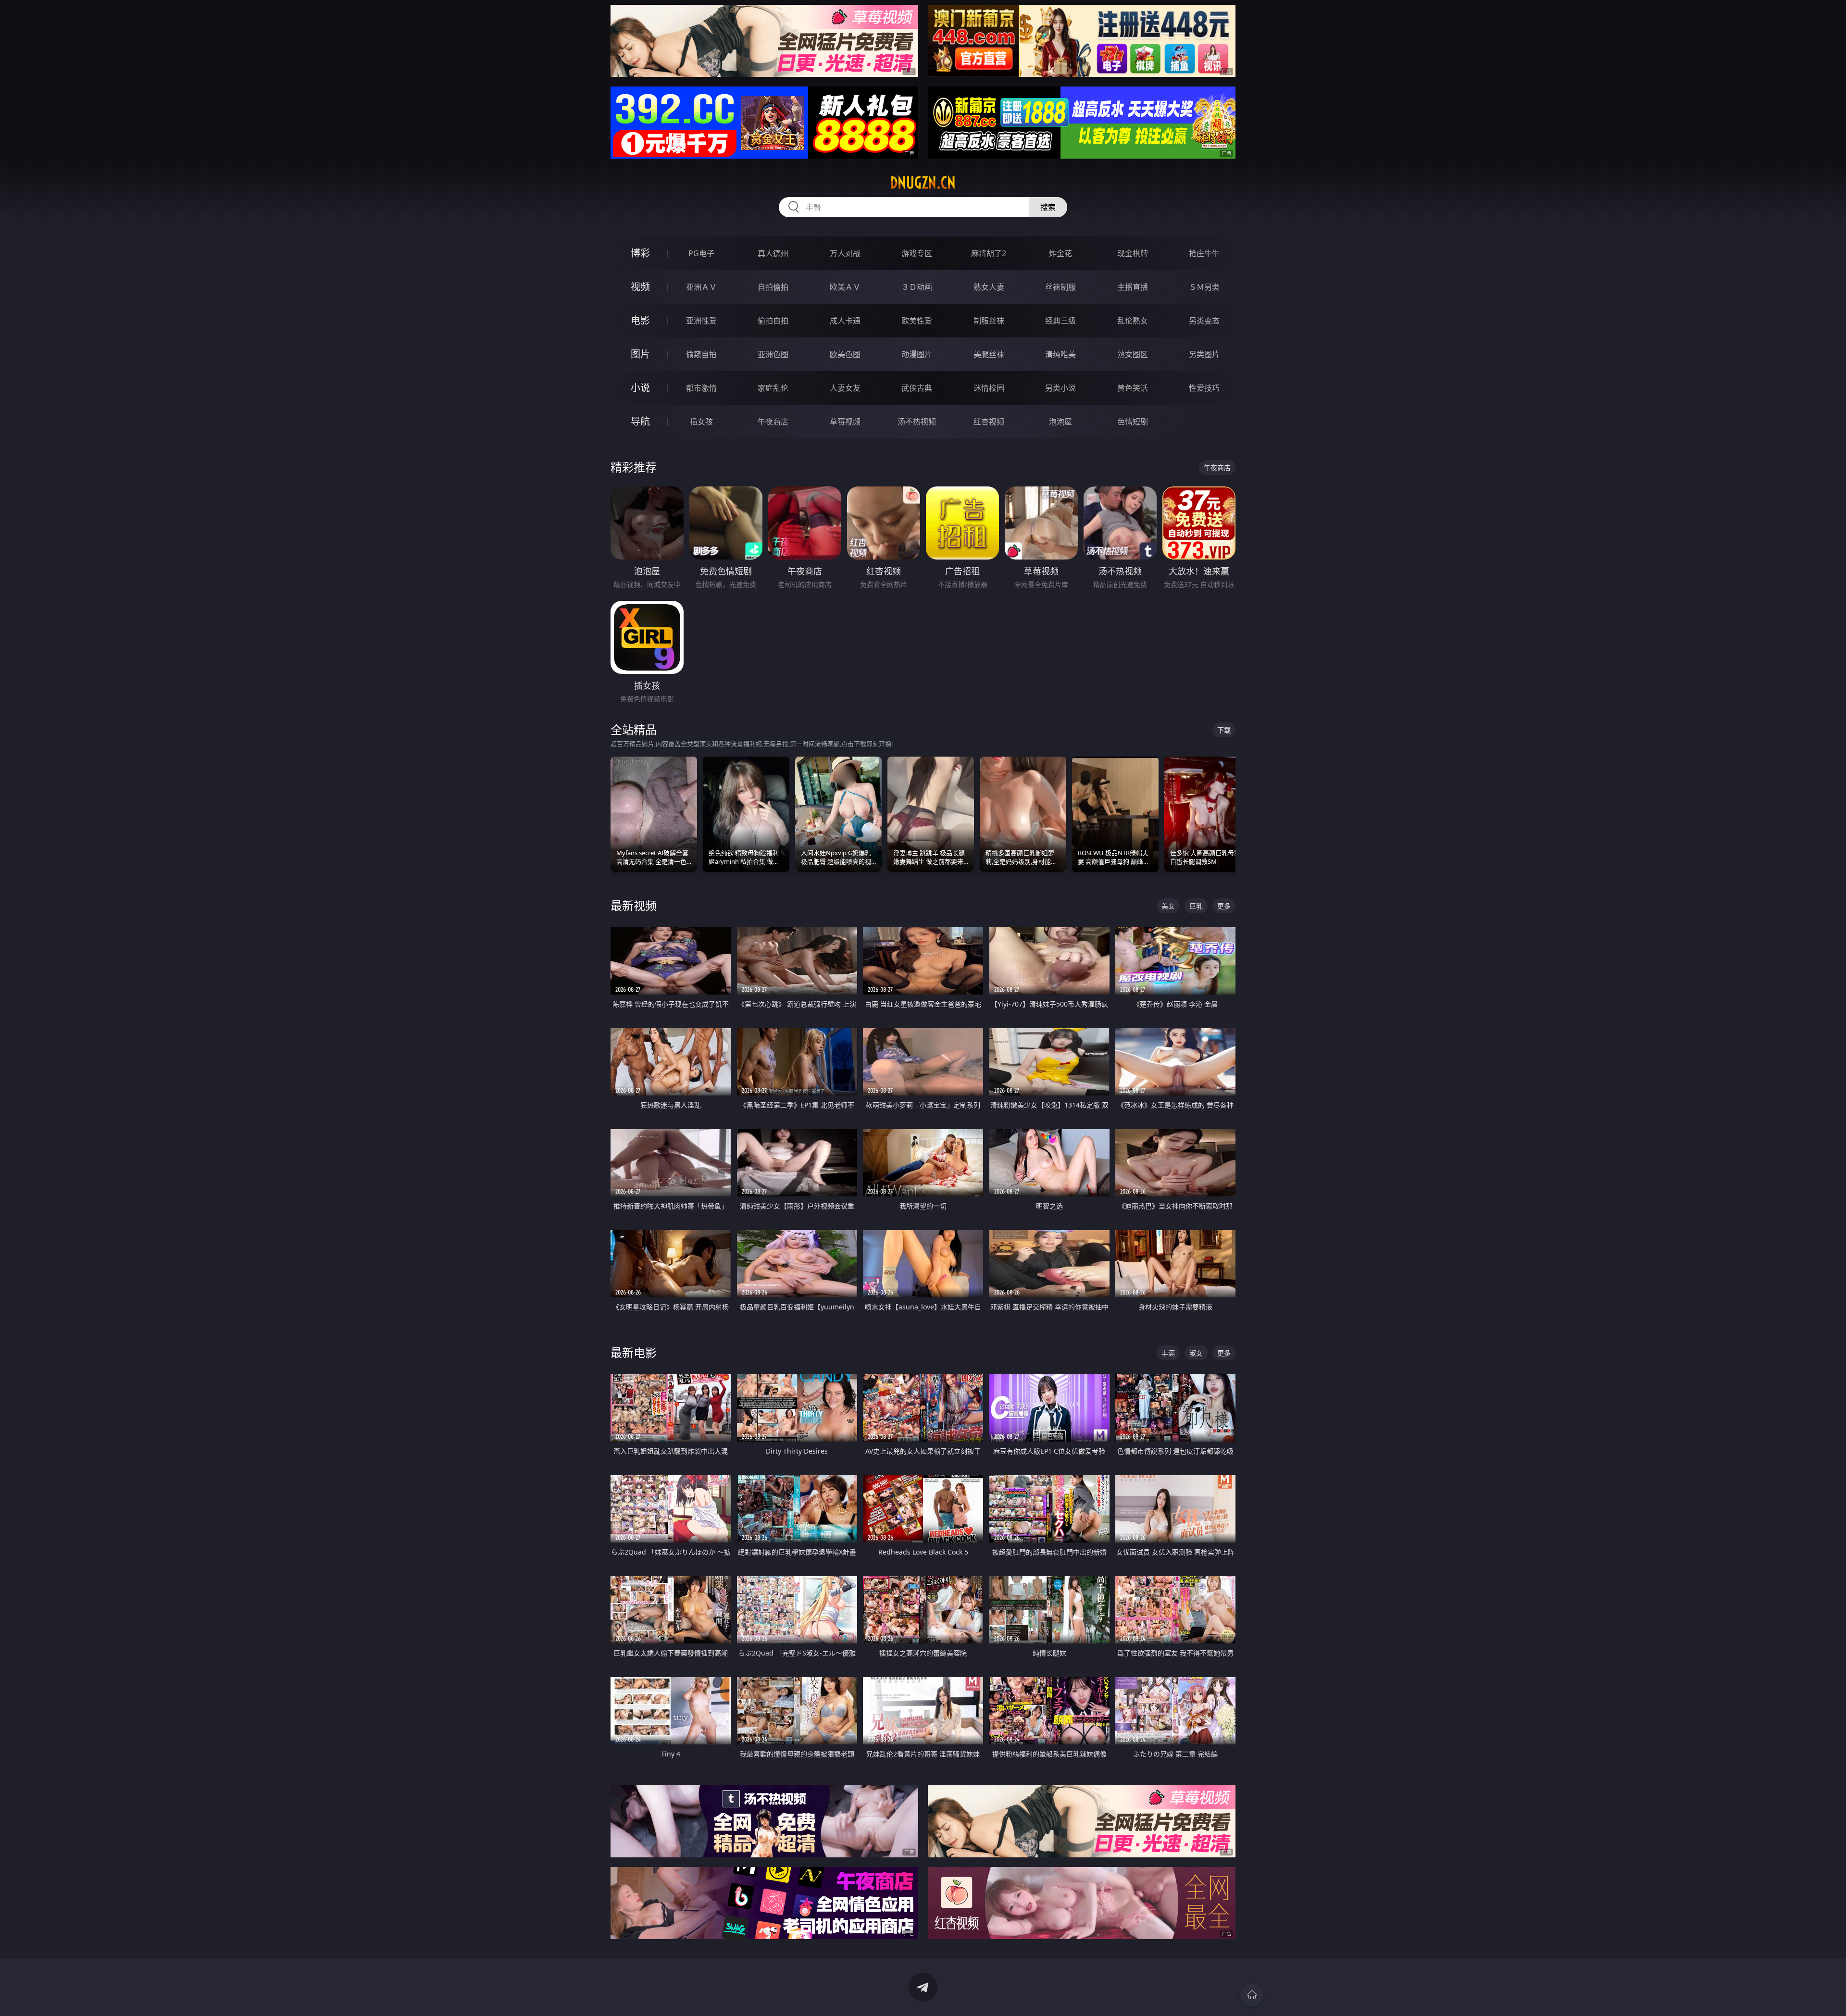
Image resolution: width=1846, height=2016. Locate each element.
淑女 (1196, 1353)
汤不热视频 (917, 422)
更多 (1224, 906)
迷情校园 (989, 388)
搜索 (1048, 207)
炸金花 (1060, 253)
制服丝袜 (989, 321)
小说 (640, 388)
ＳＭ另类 (1204, 287)
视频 (640, 287)
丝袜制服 (1060, 287)
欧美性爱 (917, 321)
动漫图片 (917, 354)
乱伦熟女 (1133, 321)
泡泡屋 (1060, 422)
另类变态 (1204, 321)
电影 (640, 320)
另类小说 (1060, 388)
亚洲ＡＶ (701, 287)
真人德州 (773, 253)
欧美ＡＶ (845, 287)
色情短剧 (1133, 422)
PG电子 (701, 253)
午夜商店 (773, 422)
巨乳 (1196, 906)
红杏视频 (989, 422)
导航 (640, 421)
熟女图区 (1133, 354)
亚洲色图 (773, 354)
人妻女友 (845, 388)
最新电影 (634, 1352)
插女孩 (701, 422)
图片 (640, 354)
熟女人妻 (989, 287)
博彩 (640, 253)
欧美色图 (845, 354)
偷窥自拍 (701, 354)
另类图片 (1204, 354)
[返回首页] (1252, 1995)
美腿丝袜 (989, 354)
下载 (1224, 730)
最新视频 (634, 905)
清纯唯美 (1060, 354)
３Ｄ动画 (917, 287)
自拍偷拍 (773, 287)
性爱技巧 (1204, 388)
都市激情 (701, 388)
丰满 (1168, 1353)
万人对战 (845, 253)
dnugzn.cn (923, 183)
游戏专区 (917, 253)
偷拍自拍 (773, 321)
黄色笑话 (1133, 388)
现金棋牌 (1133, 253)
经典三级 (1060, 321)
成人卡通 (845, 321)
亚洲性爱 (701, 321)
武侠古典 (917, 388)
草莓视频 (845, 422)
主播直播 (1133, 287)
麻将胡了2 (989, 253)
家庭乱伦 (773, 388)
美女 (1168, 906)
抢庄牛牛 (1204, 253)
